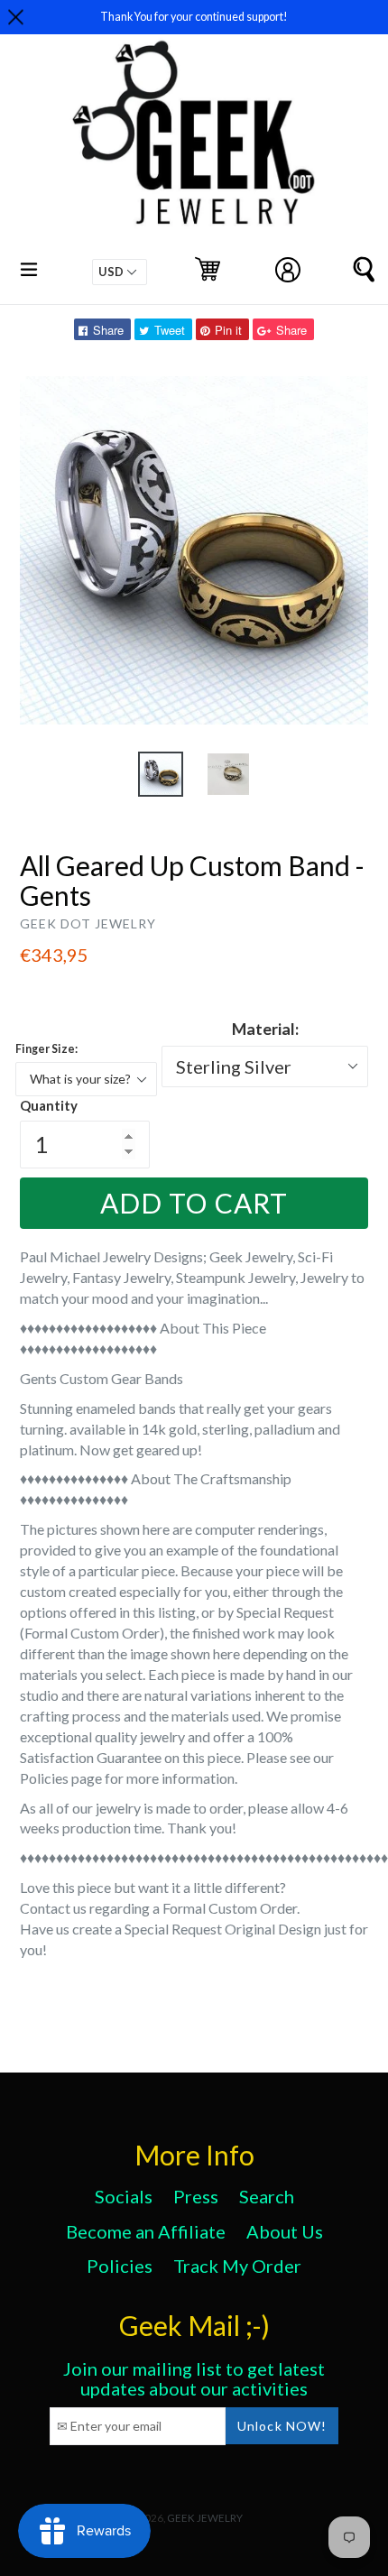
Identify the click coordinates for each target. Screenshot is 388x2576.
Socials (124, 2196)
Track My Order (237, 2266)
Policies (120, 2266)
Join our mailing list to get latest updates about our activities (194, 2378)
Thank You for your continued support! (194, 17)
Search (267, 2196)
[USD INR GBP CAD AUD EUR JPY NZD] (120, 272)
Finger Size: (46, 1049)
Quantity (49, 1105)
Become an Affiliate (146, 2231)
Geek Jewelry (205, 2517)
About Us (285, 2231)
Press (196, 2196)
